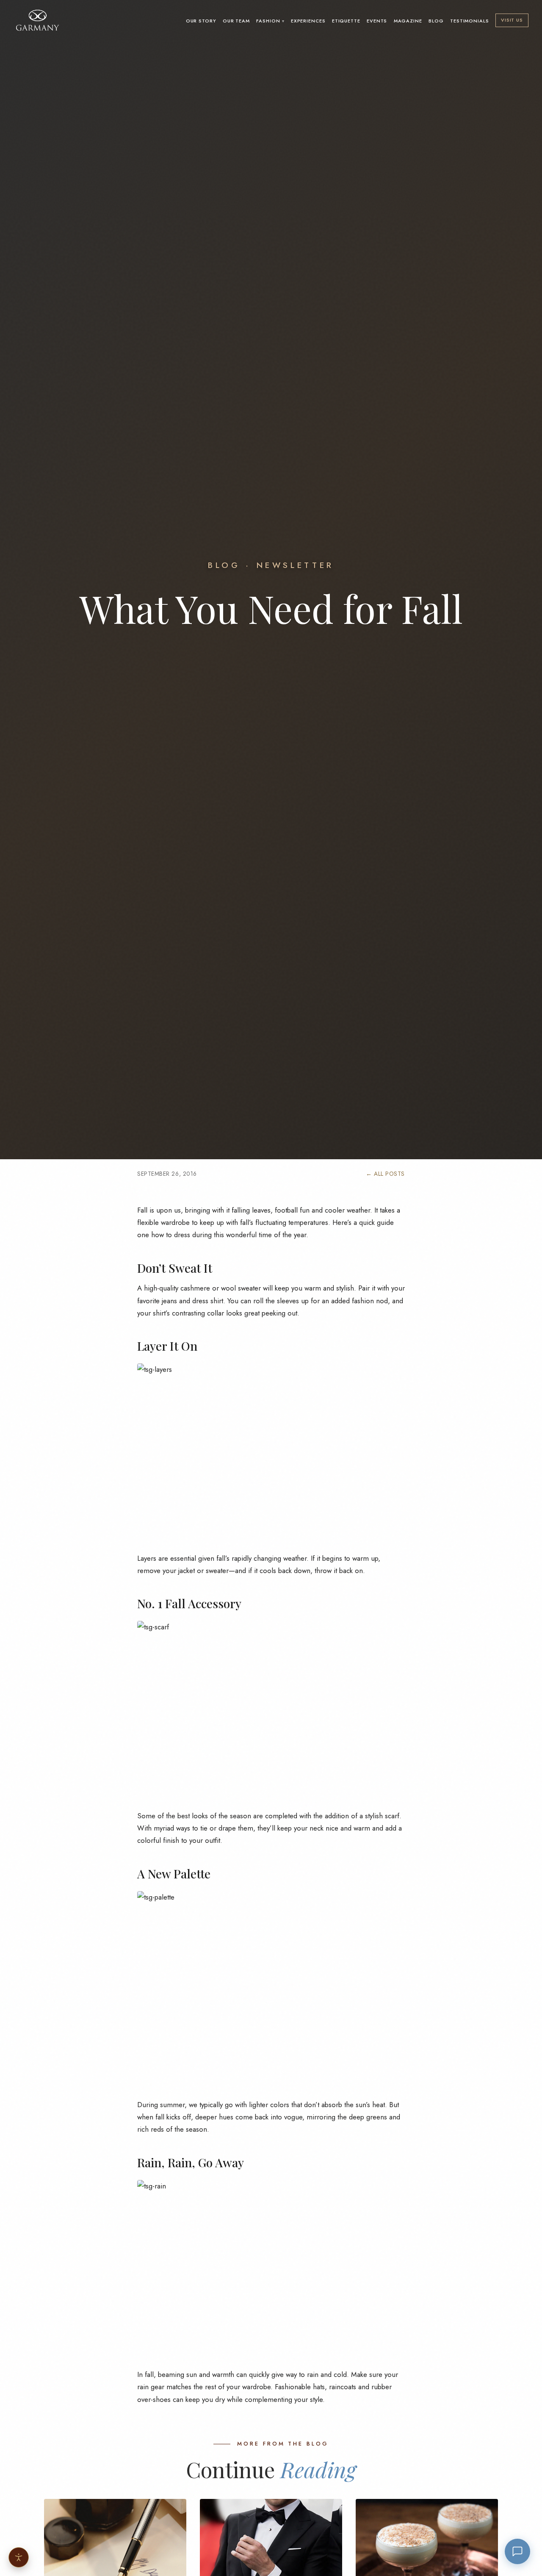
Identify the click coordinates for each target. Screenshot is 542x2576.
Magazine (408, 21)
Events (377, 21)
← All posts (385, 1174)
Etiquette (346, 21)
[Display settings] (19, 2557)
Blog (436, 21)
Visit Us (512, 20)
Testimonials (470, 21)
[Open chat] (517, 2551)
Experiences (308, 21)
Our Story (201, 21)
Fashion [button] (268, 21)
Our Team (236, 21)
